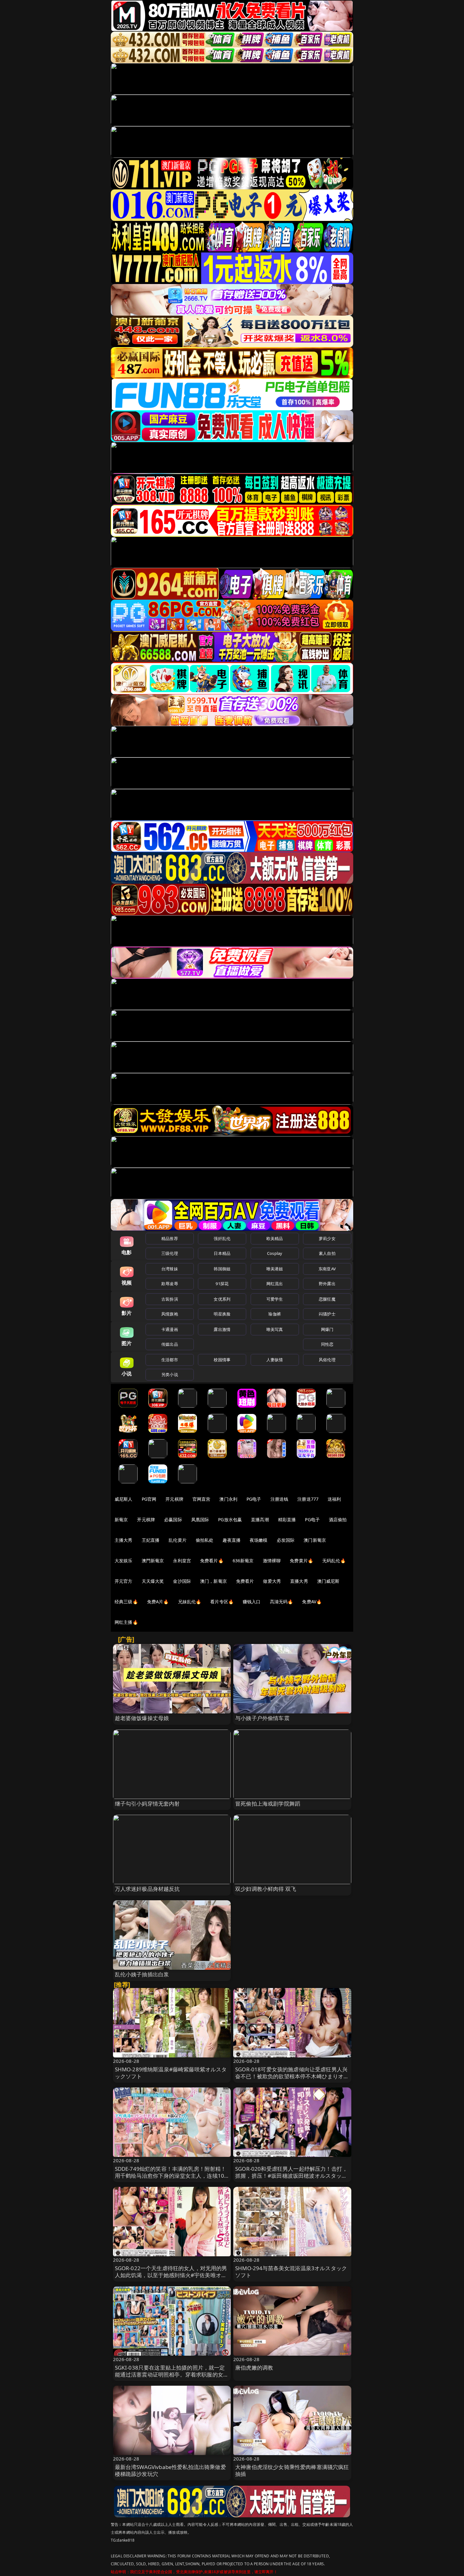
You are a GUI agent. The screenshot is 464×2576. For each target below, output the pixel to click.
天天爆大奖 (153, 1581)
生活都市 (170, 1360)
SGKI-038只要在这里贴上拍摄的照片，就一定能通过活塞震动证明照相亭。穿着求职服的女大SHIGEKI (172, 2374)
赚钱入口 (252, 1602)
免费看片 (245, 1581)
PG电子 (254, 1499)
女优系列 (222, 1299)
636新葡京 (243, 1561)
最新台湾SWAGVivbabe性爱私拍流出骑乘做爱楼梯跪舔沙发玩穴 (170, 2470)
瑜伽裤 (274, 1314)
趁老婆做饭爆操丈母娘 (142, 1718)
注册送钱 (280, 1499)
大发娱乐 (124, 1561)
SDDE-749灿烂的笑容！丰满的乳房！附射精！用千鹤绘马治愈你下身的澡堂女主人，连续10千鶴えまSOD (171, 2176)
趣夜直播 (232, 1540)
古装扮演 (170, 1299)
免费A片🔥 (158, 1602)
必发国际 (286, 1540)
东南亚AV (327, 1269)
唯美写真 (275, 1329)
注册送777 (308, 1499)
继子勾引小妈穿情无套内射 (147, 1804)
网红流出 (275, 1284)
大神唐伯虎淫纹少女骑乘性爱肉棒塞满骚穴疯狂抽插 (292, 2470)
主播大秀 (124, 1540)
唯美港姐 (275, 1269)
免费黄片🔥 (301, 1561)
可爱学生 (275, 1299)
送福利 (334, 1499)
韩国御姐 (222, 1269)
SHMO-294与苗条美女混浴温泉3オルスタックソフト (291, 2272)
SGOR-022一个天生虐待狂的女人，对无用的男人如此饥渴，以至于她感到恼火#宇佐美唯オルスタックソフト (171, 2275)
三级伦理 (170, 1253)
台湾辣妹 (170, 1269)
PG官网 (149, 1499)
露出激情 (222, 1329)
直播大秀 (299, 1581)
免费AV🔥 (312, 1602)
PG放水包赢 (230, 1519)
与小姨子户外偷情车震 (262, 1718)
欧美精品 (275, 1238)
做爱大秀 (272, 1581)
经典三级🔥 (126, 1602)
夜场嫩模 (259, 1540)
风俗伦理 (327, 1360)
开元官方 (124, 1581)
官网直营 (202, 1499)
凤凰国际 (200, 1519)
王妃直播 (151, 1540)
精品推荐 (170, 1238)
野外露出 (327, 1284)
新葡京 (121, 1519)
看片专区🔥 (222, 1602)
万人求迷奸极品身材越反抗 (147, 1889)
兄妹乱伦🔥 (190, 1602)
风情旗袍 (170, 1314)
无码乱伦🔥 (334, 1561)
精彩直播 (287, 1519)
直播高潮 (260, 1519)
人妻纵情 (275, 1360)
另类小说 (170, 1374)
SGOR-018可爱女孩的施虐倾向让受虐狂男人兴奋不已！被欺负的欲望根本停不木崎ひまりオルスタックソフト (292, 2076)
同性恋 (327, 1344)
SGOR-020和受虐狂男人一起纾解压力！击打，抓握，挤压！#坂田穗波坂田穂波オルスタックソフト (291, 2176)
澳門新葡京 (153, 1561)
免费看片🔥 (212, 1561)
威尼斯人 (124, 1499)
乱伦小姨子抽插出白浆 (142, 1974)
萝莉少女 (327, 1238)
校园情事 (222, 1360)
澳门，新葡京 (214, 1581)
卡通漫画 (170, 1329)
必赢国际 (173, 1519)
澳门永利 (228, 1499)
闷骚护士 (327, 1314)
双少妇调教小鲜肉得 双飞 (266, 1889)
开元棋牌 (174, 1499)
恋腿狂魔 (327, 1299)
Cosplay (275, 1253)
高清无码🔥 (282, 1602)
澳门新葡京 (315, 1540)
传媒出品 (170, 1344)
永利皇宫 (182, 1561)
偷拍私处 (205, 1540)
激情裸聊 (272, 1561)
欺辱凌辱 (170, 1284)
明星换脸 (222, 1314)
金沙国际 (182, 1581)
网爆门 (327, 1329)
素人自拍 (327, 1253)
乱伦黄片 (178, 1540)
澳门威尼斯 (328, 1581)
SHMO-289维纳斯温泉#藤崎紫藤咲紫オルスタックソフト (171, 2073)
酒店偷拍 (338, 1519)
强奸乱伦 (222, 1238)
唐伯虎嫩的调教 (254, 2368)
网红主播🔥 (126, 1622)
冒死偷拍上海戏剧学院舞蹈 (268, 1804)
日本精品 (222, 1253)
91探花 (222, 1284)
